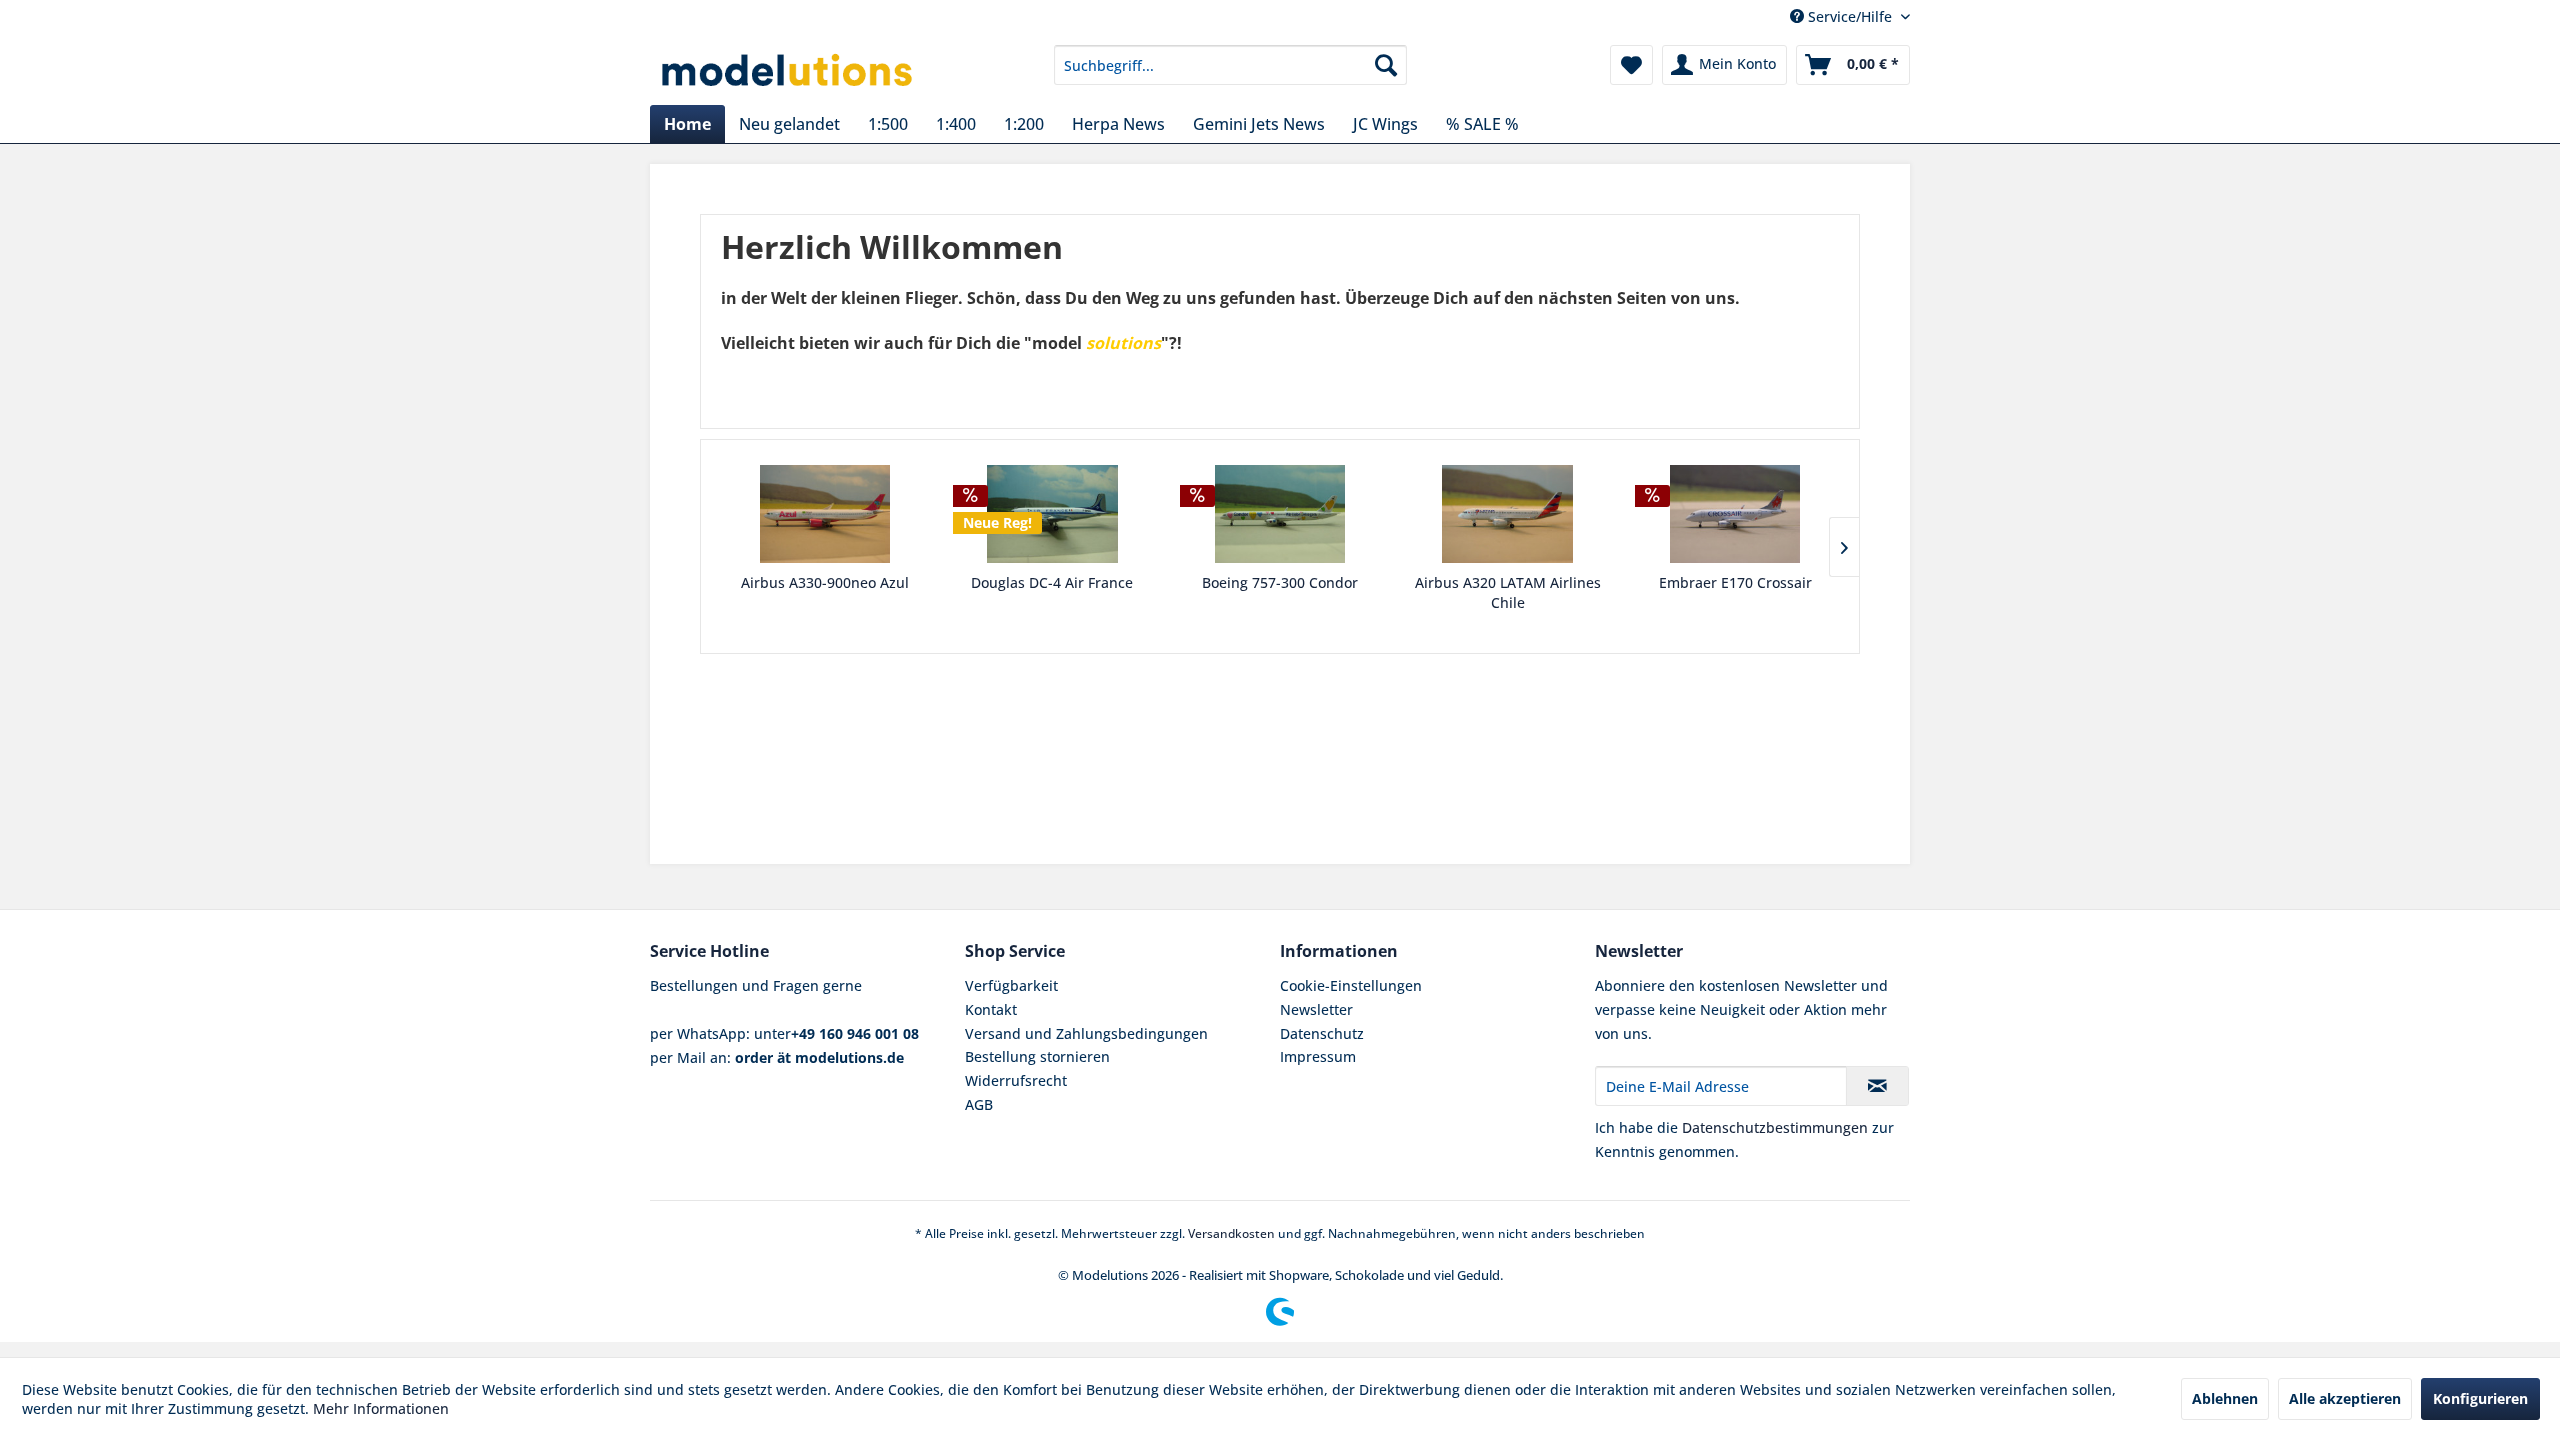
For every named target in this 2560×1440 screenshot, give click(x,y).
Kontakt (991, 1009)
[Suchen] (1386, 65)
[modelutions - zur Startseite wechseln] (788, 70)
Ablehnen (2225, 1398)
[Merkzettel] (1631, 65)
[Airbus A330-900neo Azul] (825, 514)
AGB (979, 1104)
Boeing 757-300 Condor (1280, 582)
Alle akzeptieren (2345, 1398)
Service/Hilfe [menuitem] (1850, 16)
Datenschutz (1322, 1033)
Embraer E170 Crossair (1735, 582)
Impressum (1318, 1056)
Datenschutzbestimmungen (1775, 1127)
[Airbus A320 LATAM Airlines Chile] (1508, 514)
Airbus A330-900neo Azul (825, 582)
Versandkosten (1231, 1233)
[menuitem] (1230, 65)
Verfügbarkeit (1011, 985)
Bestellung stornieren (1037, 1056)
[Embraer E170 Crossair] (1735, 514)
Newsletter (1316, 1009)
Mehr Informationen (381, 1408)
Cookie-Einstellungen (1351, 985)
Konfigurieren (2480, 1398)
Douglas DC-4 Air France (1052, 582)
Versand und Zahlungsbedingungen (1086, 1033)
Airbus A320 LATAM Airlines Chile (1508, 592)
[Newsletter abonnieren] (1877, 1086)
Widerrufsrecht (1016, 1080)
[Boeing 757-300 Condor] (1280, 514)
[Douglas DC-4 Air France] (1053, 514)
